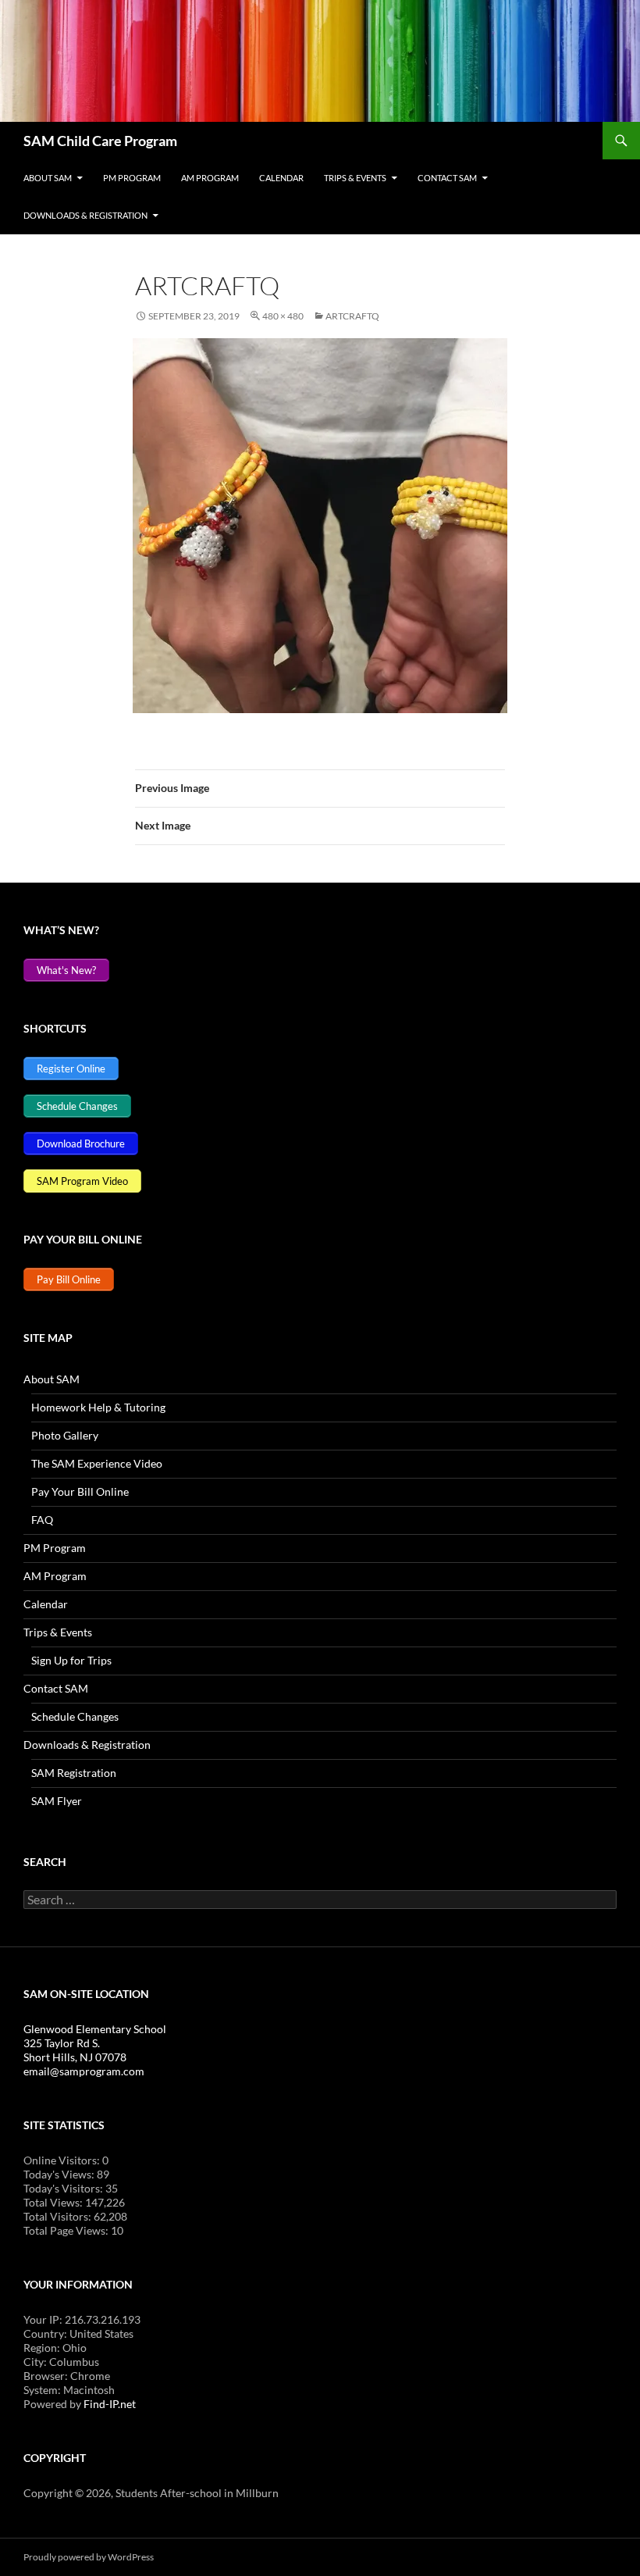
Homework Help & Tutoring (98, 1407)
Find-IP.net (110, 2404)
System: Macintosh (69, 2390)
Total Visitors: (59, 2216)
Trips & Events (355, 178)
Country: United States (78, 2333)
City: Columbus (61, 2362)
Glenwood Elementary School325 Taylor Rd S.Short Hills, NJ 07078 (95, 2043)
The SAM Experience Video (97, 1463)
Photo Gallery (65, 1435)
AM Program (210, 178)
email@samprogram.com (84, 2071)
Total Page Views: (67, 2230)
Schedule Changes (75, 1716)
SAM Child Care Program (100, 141)
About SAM (48, 178)
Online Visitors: (63, 2160)
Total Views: (54, 2202)
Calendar (281, 178)
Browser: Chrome (67, 2376)
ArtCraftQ (352, 316)
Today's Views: (60, 2174)
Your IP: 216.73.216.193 (82, 2319)
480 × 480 (283, 316)
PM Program (132, 178)
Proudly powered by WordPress (89, 2557)
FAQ (42, 1520)
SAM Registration (74, 1773)
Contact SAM (447, 178)
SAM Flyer (57, 1801)
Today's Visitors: (64, 2188)
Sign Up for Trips (71, 1660)
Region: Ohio (55, 2348)
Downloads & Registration (85, 215)
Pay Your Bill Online (80, 1491)
